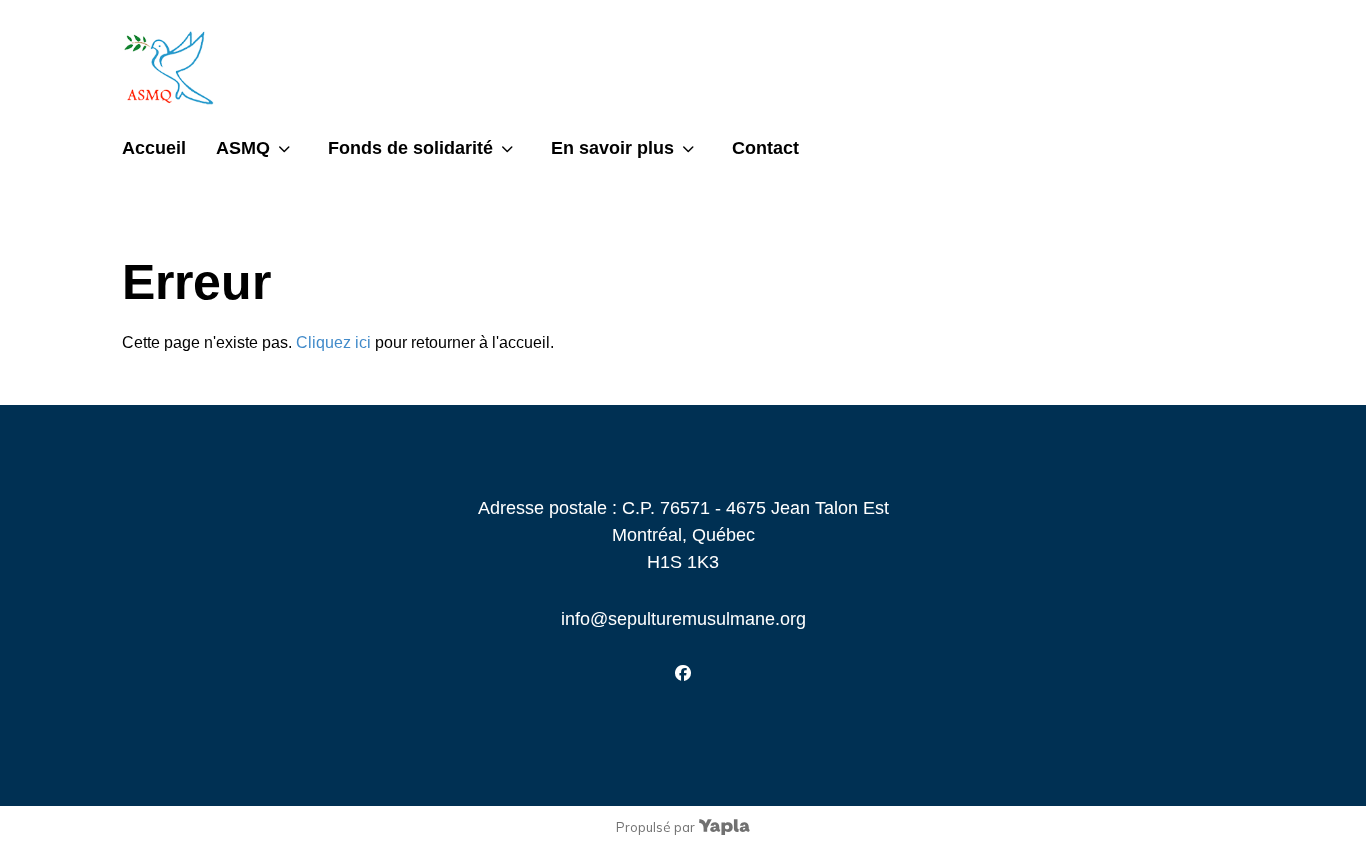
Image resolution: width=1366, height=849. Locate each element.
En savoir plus (612, 148)
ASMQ (243, 148)
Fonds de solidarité (410, 148)
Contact (765, 148)
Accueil (154, 148)
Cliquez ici (333, 342)
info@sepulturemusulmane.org (683, 619)
